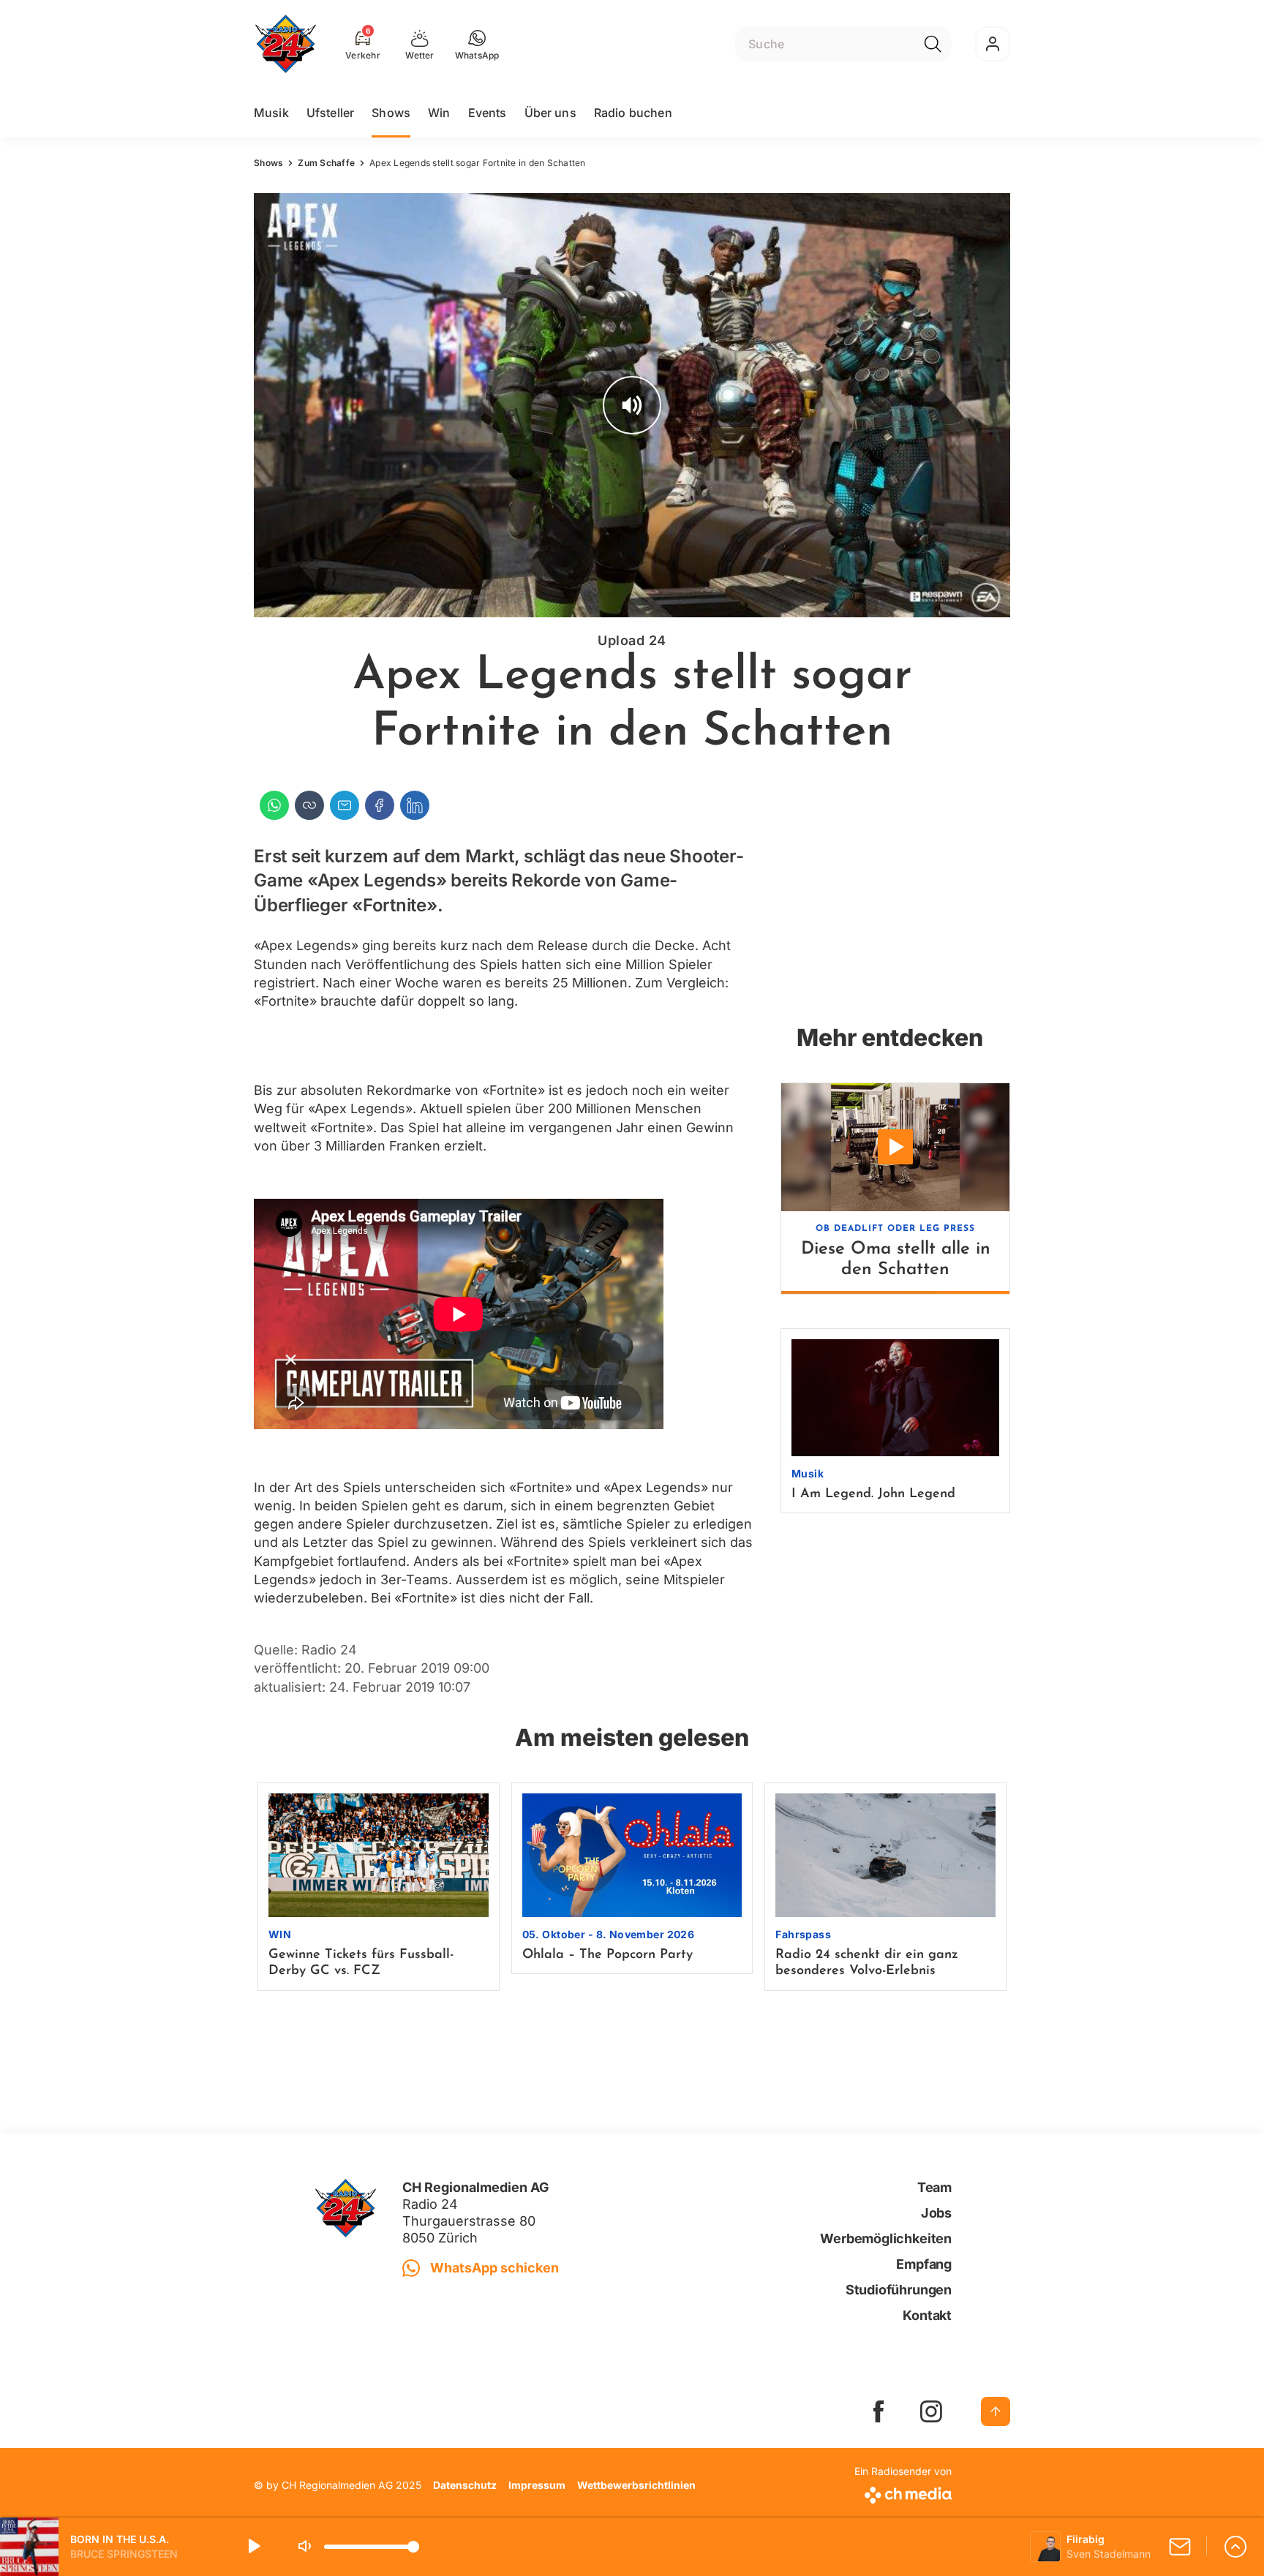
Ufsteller (330, 113)
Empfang (924, 2264)
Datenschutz (465, 2485)
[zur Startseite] (286, 44)
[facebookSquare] (879, 2411)
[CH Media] (903, 2492)
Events (488, 113)
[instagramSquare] (931, 2411)
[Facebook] (380, 805)
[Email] (345, 805)
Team (934, 2187)
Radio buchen (633, 113)
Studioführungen (899, 2290)
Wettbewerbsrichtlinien (636, 2485)
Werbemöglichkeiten (886, 2238)
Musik (271, 113)
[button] (477, 44)
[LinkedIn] (415, 805)
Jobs (936, 2213)
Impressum (537, 2485)
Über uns (550, 113)
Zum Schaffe (326, 163)
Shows (391, 113)
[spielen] (253, 2547)
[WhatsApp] (274, 805)
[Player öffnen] (1235, 2547)
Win (439, 113)
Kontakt (927, 2315)
